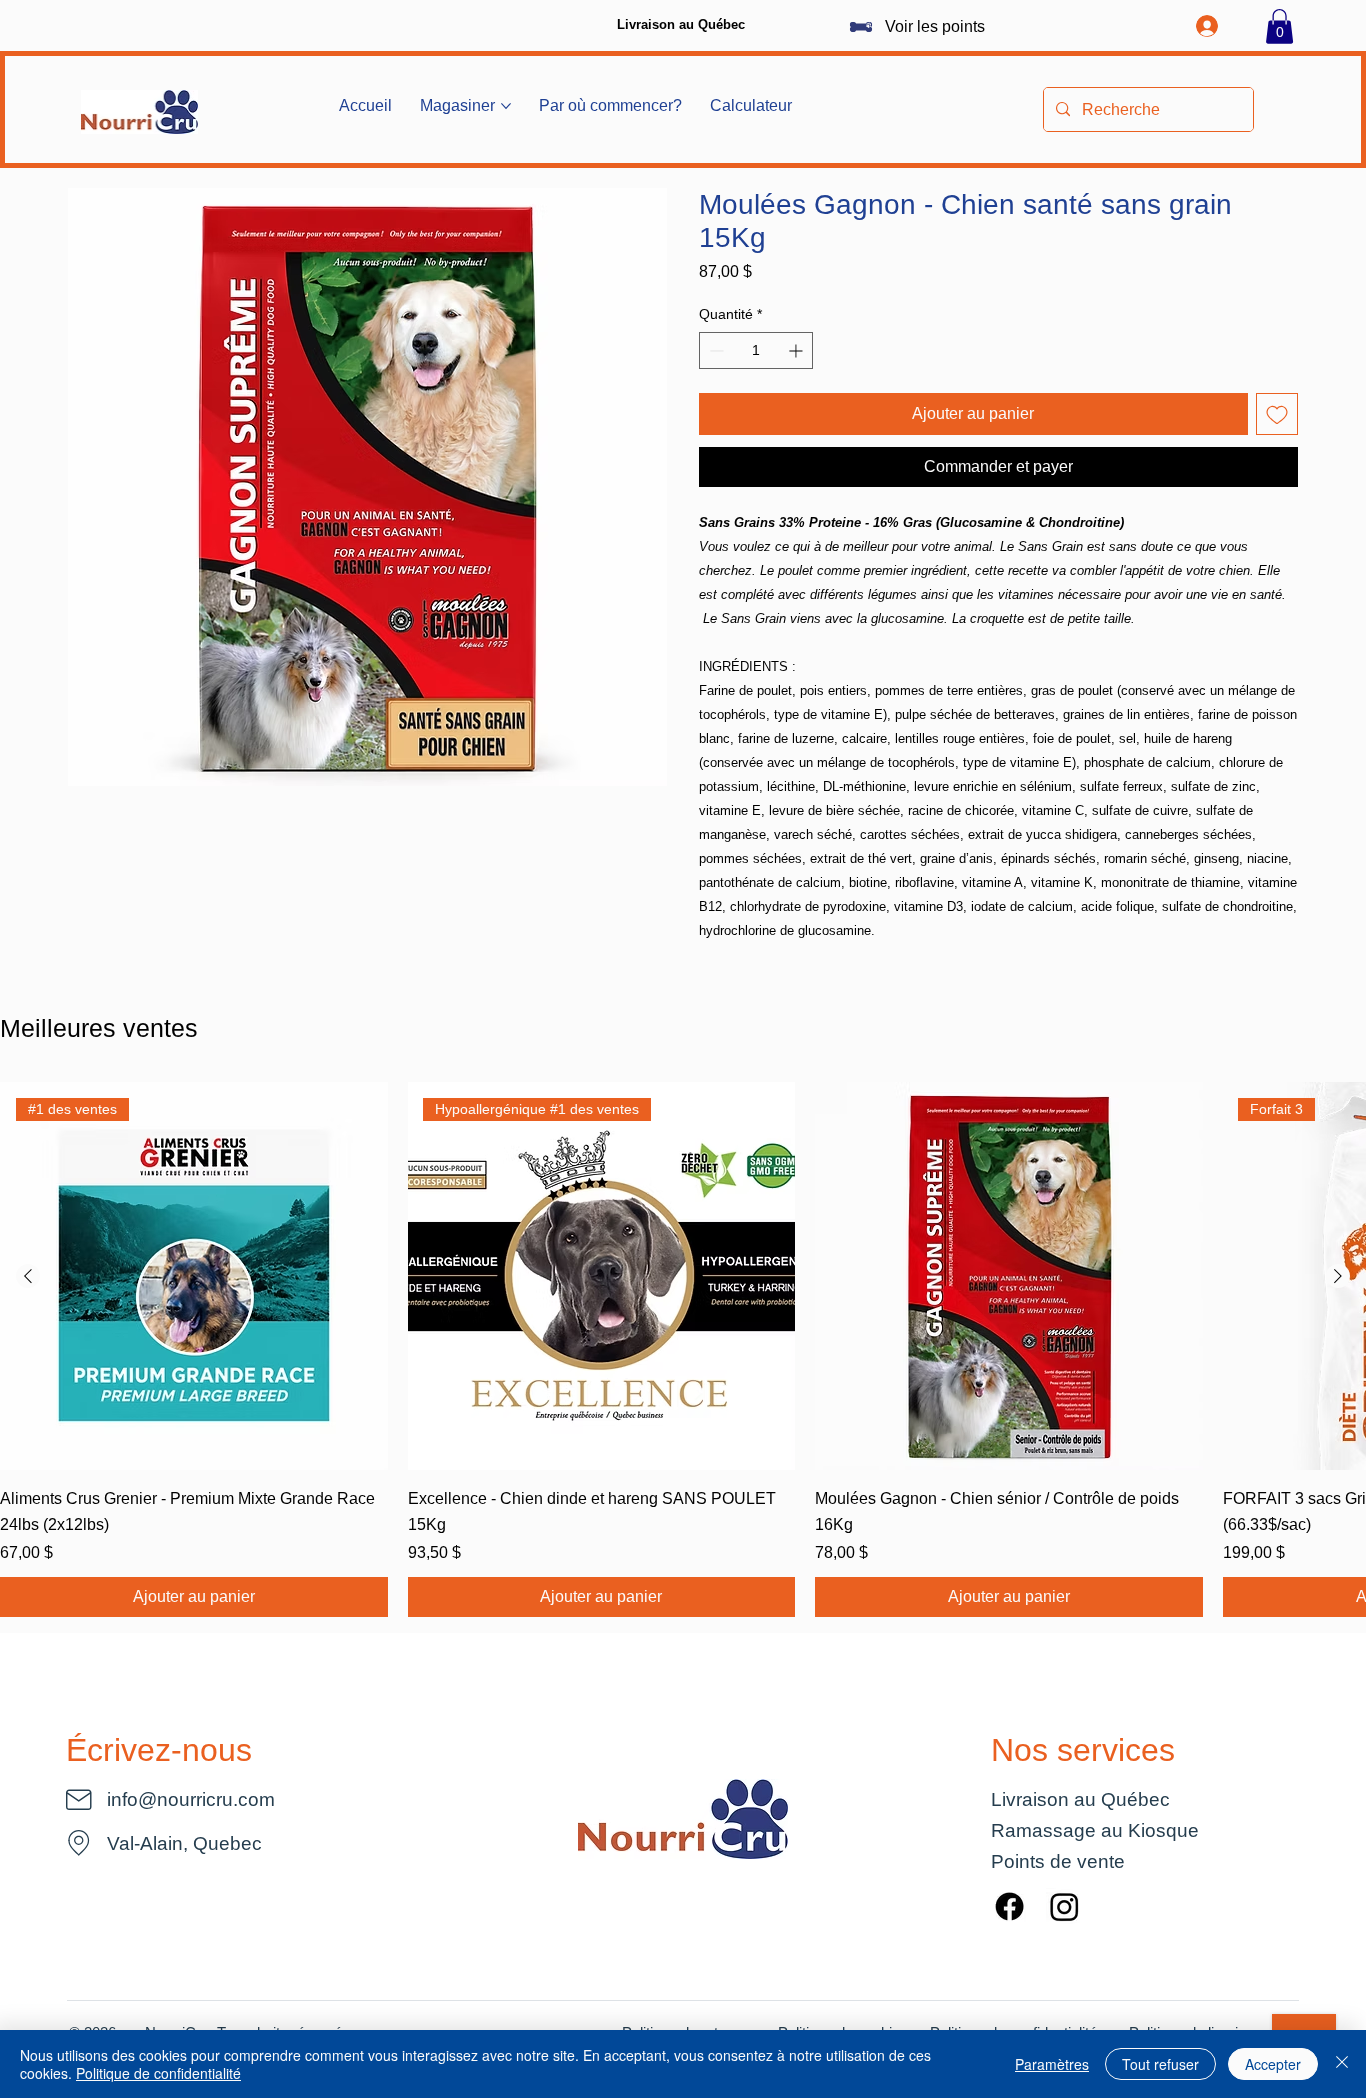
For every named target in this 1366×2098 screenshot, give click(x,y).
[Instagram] (1064, 1906)
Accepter (1273, 2064)
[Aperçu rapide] (1009, 1276)
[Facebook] (1009, 1906)
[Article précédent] (28, 1276)
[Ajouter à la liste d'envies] (1277, 414)
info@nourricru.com (191, 1799)
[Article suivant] (1338, 1276)
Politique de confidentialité (158, 2073)
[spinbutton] (756, 350)
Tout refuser (1160, 2064)
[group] (683, 1349)
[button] (1279, 26)
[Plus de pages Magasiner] (506, 106)
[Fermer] (1342, 2064)
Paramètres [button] (1052, 2064)
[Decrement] (714, 350)
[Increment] (797, 350)
